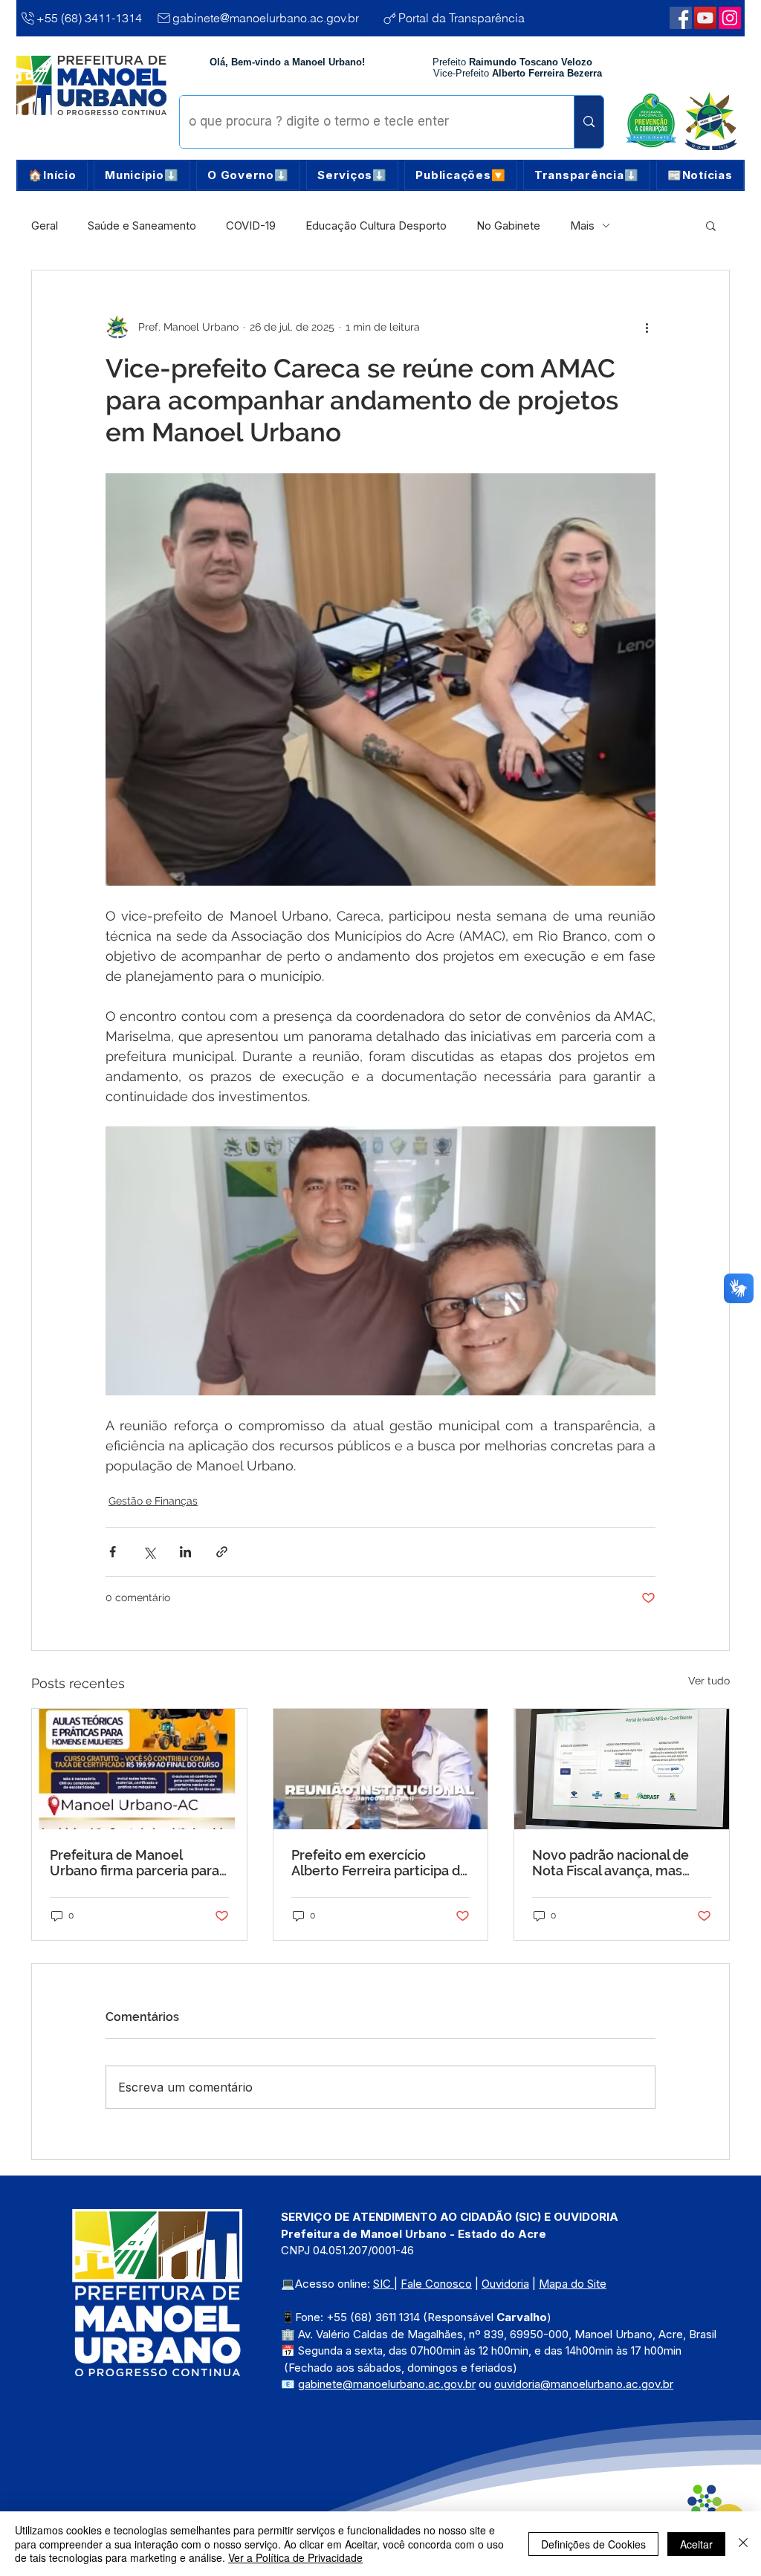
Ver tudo (709, 1681)
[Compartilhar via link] (222, 1552)
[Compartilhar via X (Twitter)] (149, 1552)
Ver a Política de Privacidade (295, 2557)
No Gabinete (508, 226)
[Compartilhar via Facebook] (113, 1552)
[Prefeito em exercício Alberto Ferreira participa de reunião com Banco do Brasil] (381, 1769)
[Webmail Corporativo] (730, 18)
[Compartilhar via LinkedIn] (185, 1552)
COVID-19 (251, 226)
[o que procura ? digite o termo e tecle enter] (589, 122)
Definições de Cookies (593, 2544)
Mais (582, 226)
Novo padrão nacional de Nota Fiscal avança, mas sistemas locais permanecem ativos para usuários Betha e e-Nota (611, 1863)
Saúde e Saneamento (142, 226)
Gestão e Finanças (153, 1501)
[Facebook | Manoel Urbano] (681, 18)
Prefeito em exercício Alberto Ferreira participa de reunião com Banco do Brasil (380, 1863)
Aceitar (696, 2544)
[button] (142, 175)
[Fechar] (743, 2544)
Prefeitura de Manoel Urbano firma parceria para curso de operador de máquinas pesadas (135, 1863)
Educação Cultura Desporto (376, 226)
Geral (45, 226)
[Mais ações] (647, 327)
